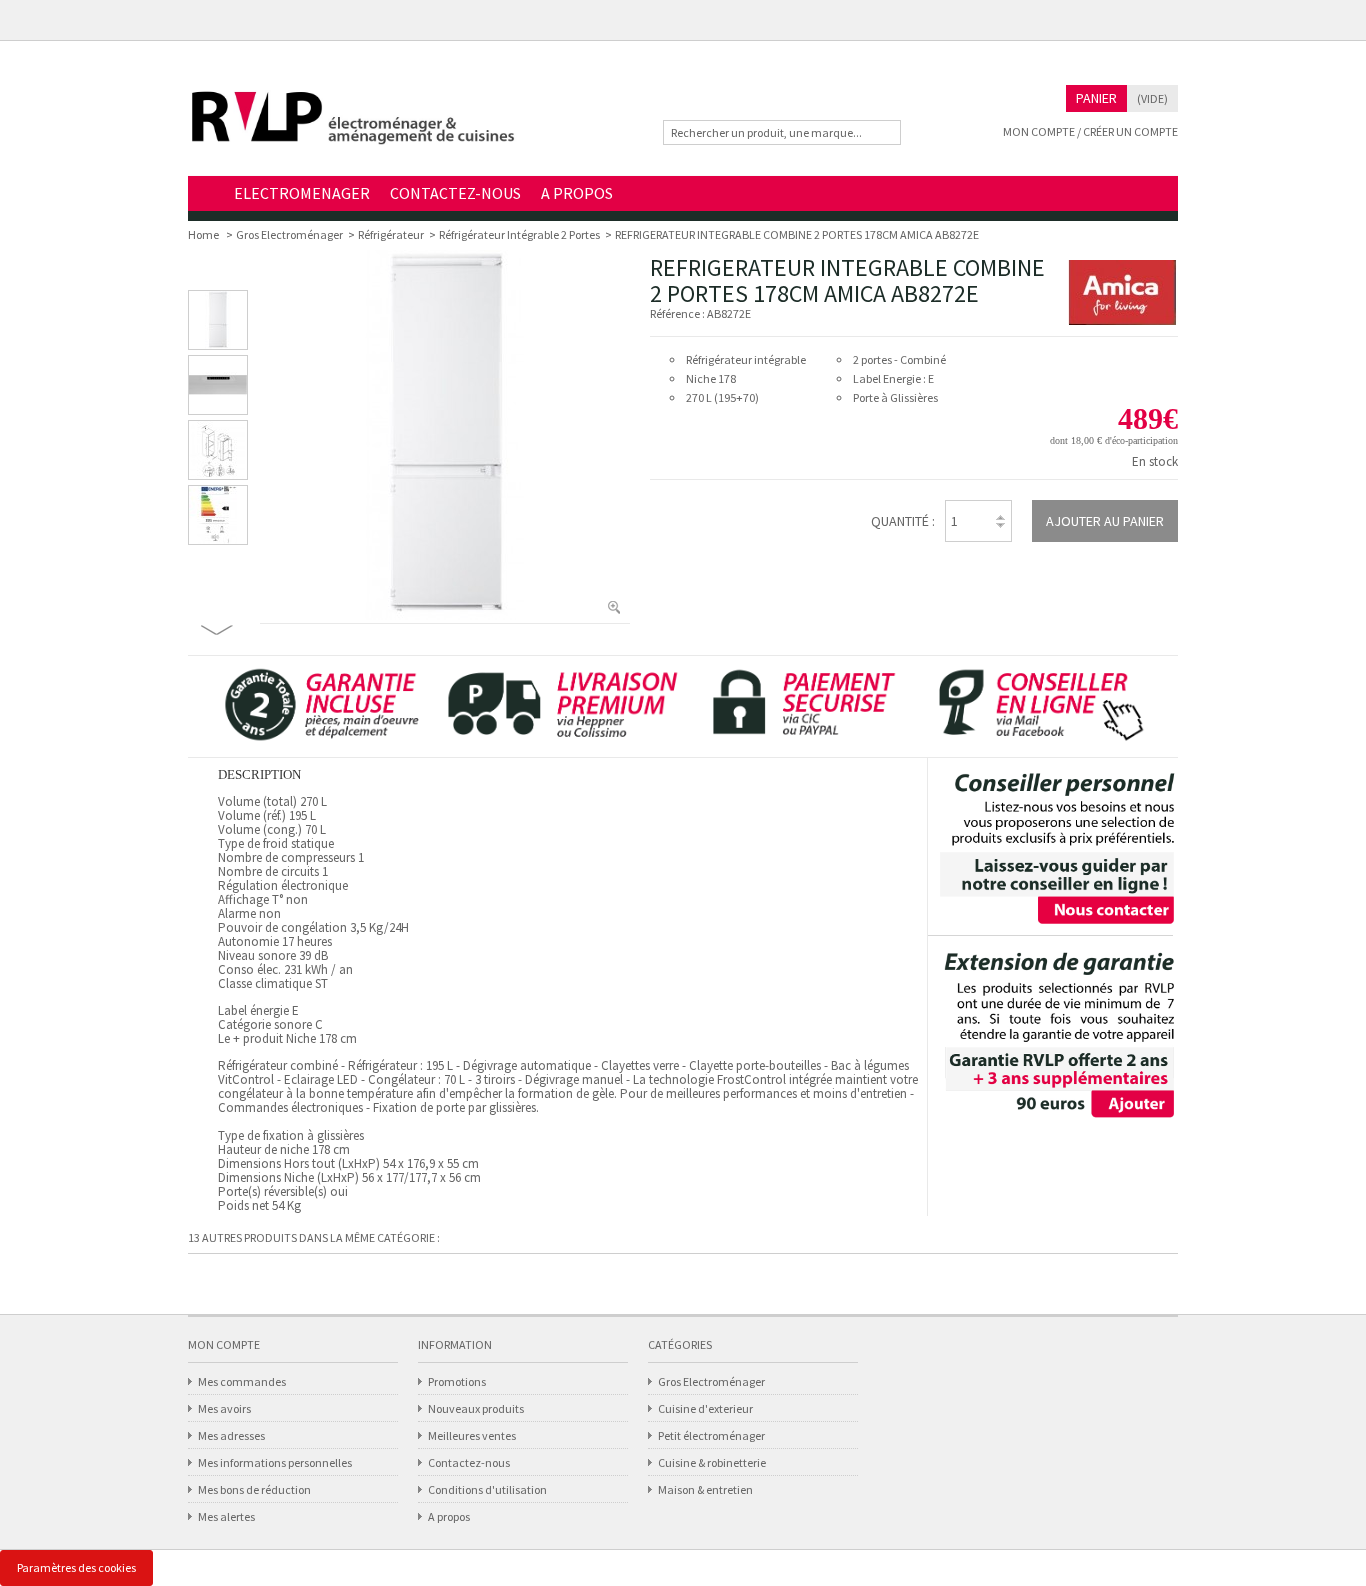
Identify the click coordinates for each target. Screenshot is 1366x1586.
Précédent (218, 275)
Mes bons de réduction (254, 1489)
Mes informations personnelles (275, 1462)
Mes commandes (242, 1381)
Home (206, 194)
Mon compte (224, 1344)
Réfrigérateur (391, 234)
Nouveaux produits (476, 1408)
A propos (449, 1516)
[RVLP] (352, 126)
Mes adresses (231, 1435)
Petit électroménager (711, 1435)
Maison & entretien (705, 1489)
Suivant (217, 630)
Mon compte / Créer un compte (1090, 131)
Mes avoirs (224, 1408)
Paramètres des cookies (76, 1567)
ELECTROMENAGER (302, 193)
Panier (1096, 98)
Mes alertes (226, 1516)
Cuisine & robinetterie (712, 1462)
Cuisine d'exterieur (705, 1408)
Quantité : (903, 521)
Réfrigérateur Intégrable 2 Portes (519, 234)
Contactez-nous (469, 1462)
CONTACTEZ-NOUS (455, 193)
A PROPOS (577, 193)
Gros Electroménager (289, 234)
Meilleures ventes (472, 1435)
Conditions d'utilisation (487, 1489)
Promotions (457, 1381)
